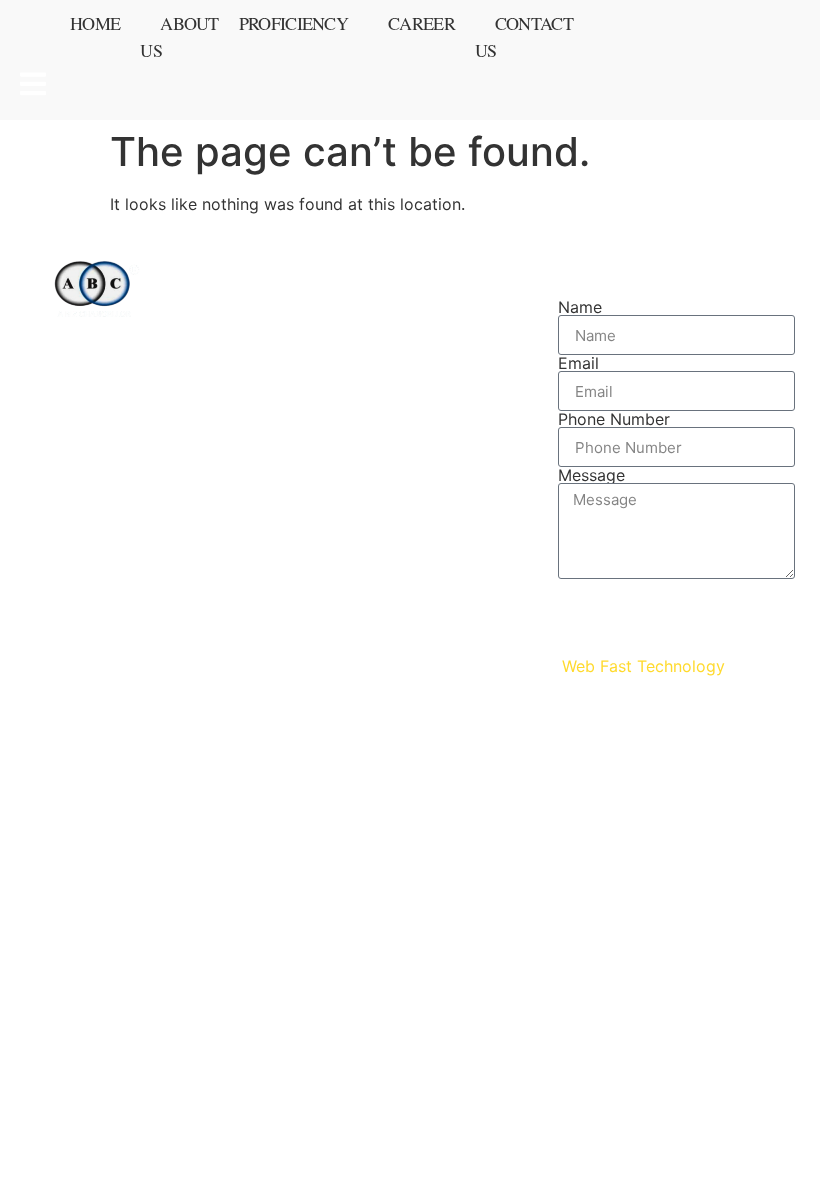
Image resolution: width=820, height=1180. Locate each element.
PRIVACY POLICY (406, 438)
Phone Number (614, 419)
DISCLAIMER (387, 469)
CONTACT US (390, 376)
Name (580, 307)
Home (95, 23)
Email (578, 363)
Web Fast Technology (643, 666)
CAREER (369, 407)
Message (591, 475)
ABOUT (363, 345)
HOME (359, 314)
